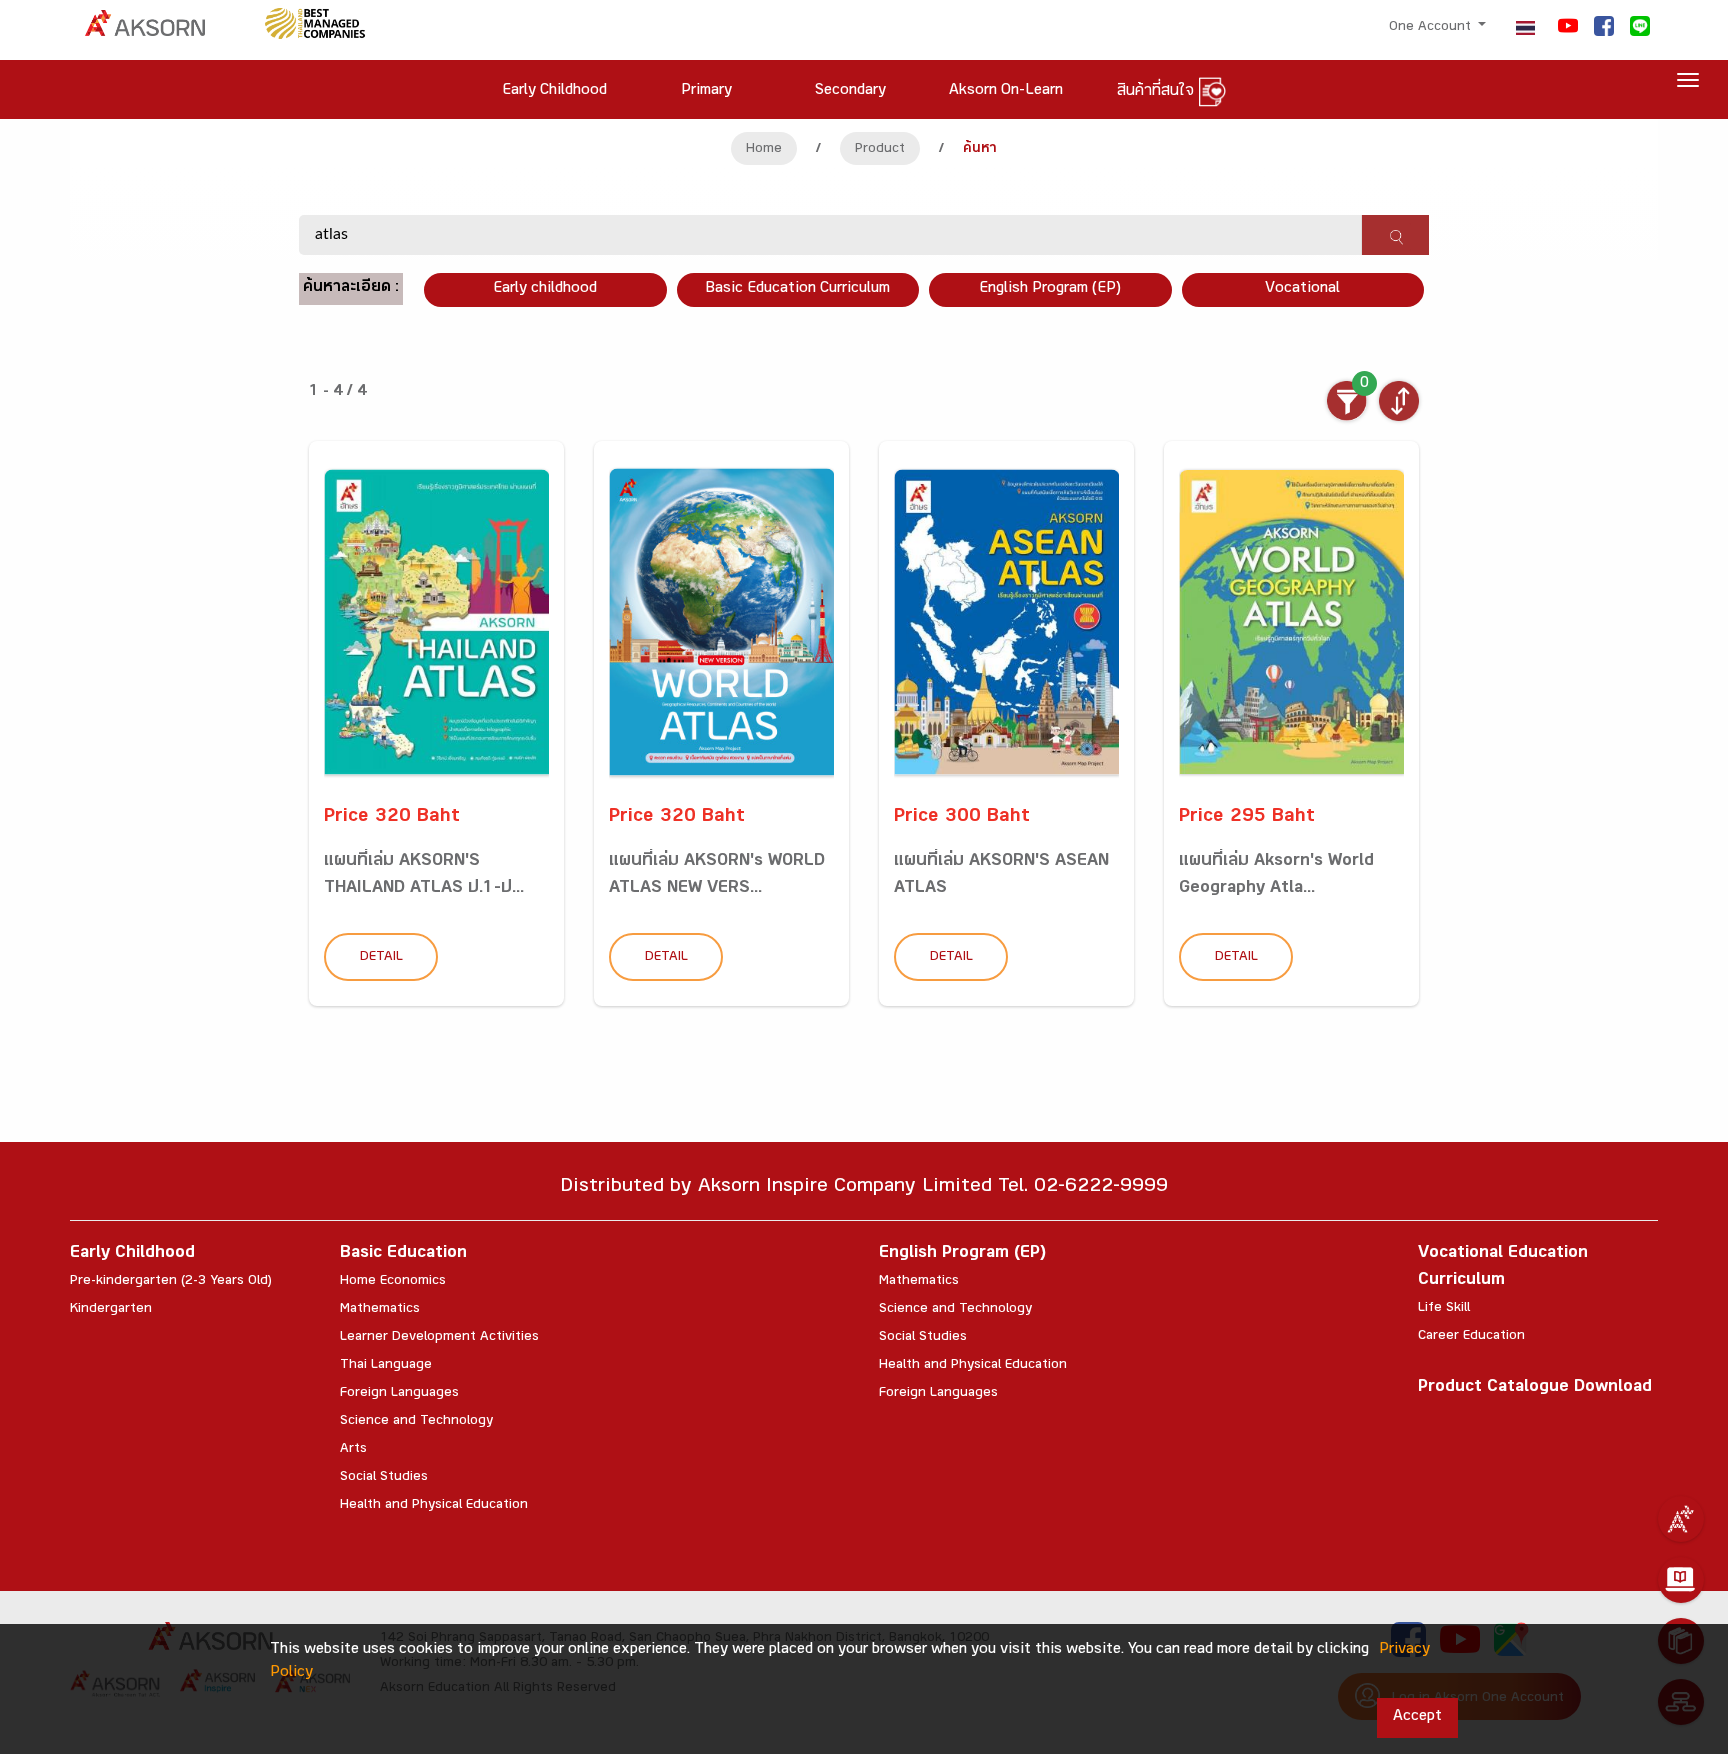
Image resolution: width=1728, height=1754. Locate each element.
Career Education (1471, 1337)
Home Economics (393, 1282)
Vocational (1302, 289)
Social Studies (384, 1478)
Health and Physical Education (434, 1506)
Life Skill (1444, 1309)
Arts (353, 1450)
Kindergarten (111, 1310)
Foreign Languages (399, 1394)
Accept (1417, 1717)
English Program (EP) (1050, 289)
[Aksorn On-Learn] (1681, 1580)
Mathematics (380, 1310)
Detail (381, 958)
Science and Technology (416, 1422)
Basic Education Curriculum (797, 289)
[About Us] (1681, 1519)
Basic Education (403, 1254)
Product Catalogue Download (1535, 1388)
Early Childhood (132, 1254)
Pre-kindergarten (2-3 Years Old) (171, 1282)
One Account (1432, 28)
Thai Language (386, 1366)
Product (880, 150)
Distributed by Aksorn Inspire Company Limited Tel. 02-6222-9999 (864, 1188)
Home (764, 150)
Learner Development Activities (439, 1338)
